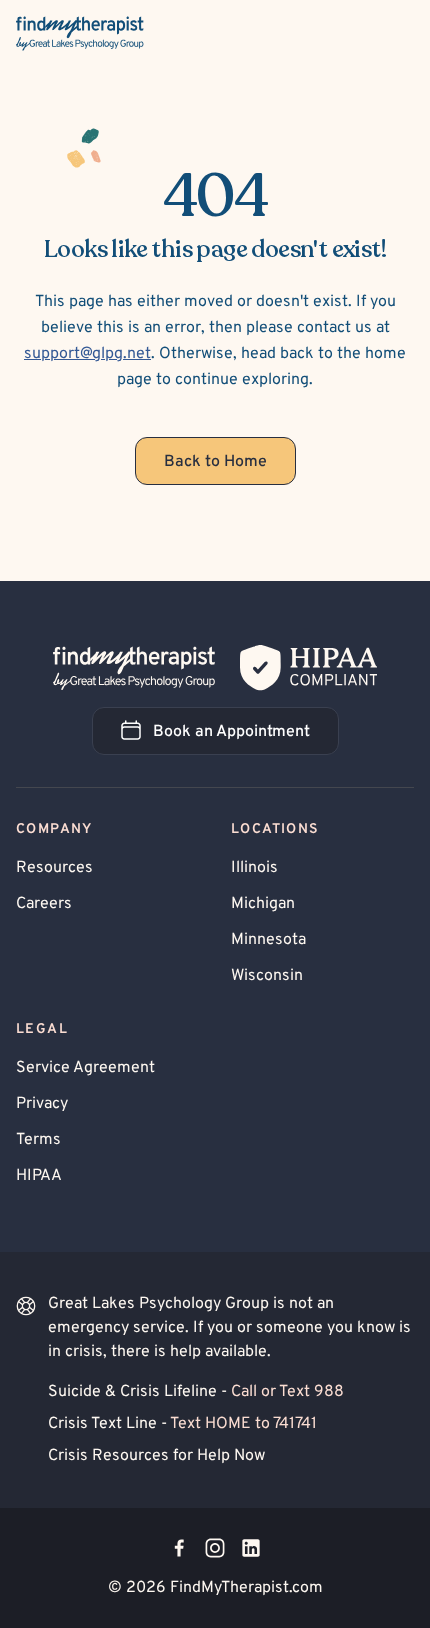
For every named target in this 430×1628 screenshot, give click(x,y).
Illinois (254, 868)
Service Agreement (85, 1068)
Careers (44, 904)
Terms (38, 1140)
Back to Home (215, 462)
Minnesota (268, 940)
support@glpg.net (87, 354)
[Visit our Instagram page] (215, 1548)
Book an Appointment (246, 738)
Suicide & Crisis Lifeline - (196, 1392)
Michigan (263, 904)
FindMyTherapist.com (246, 1588)
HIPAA (39, 1176)
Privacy (42, 1104)
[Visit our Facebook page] (179, 1548)
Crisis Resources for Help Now (156, 1456)
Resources (54, 868)
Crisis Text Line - (182, 1424)
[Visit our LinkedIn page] (251, 1548)
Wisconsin (267, 976)
